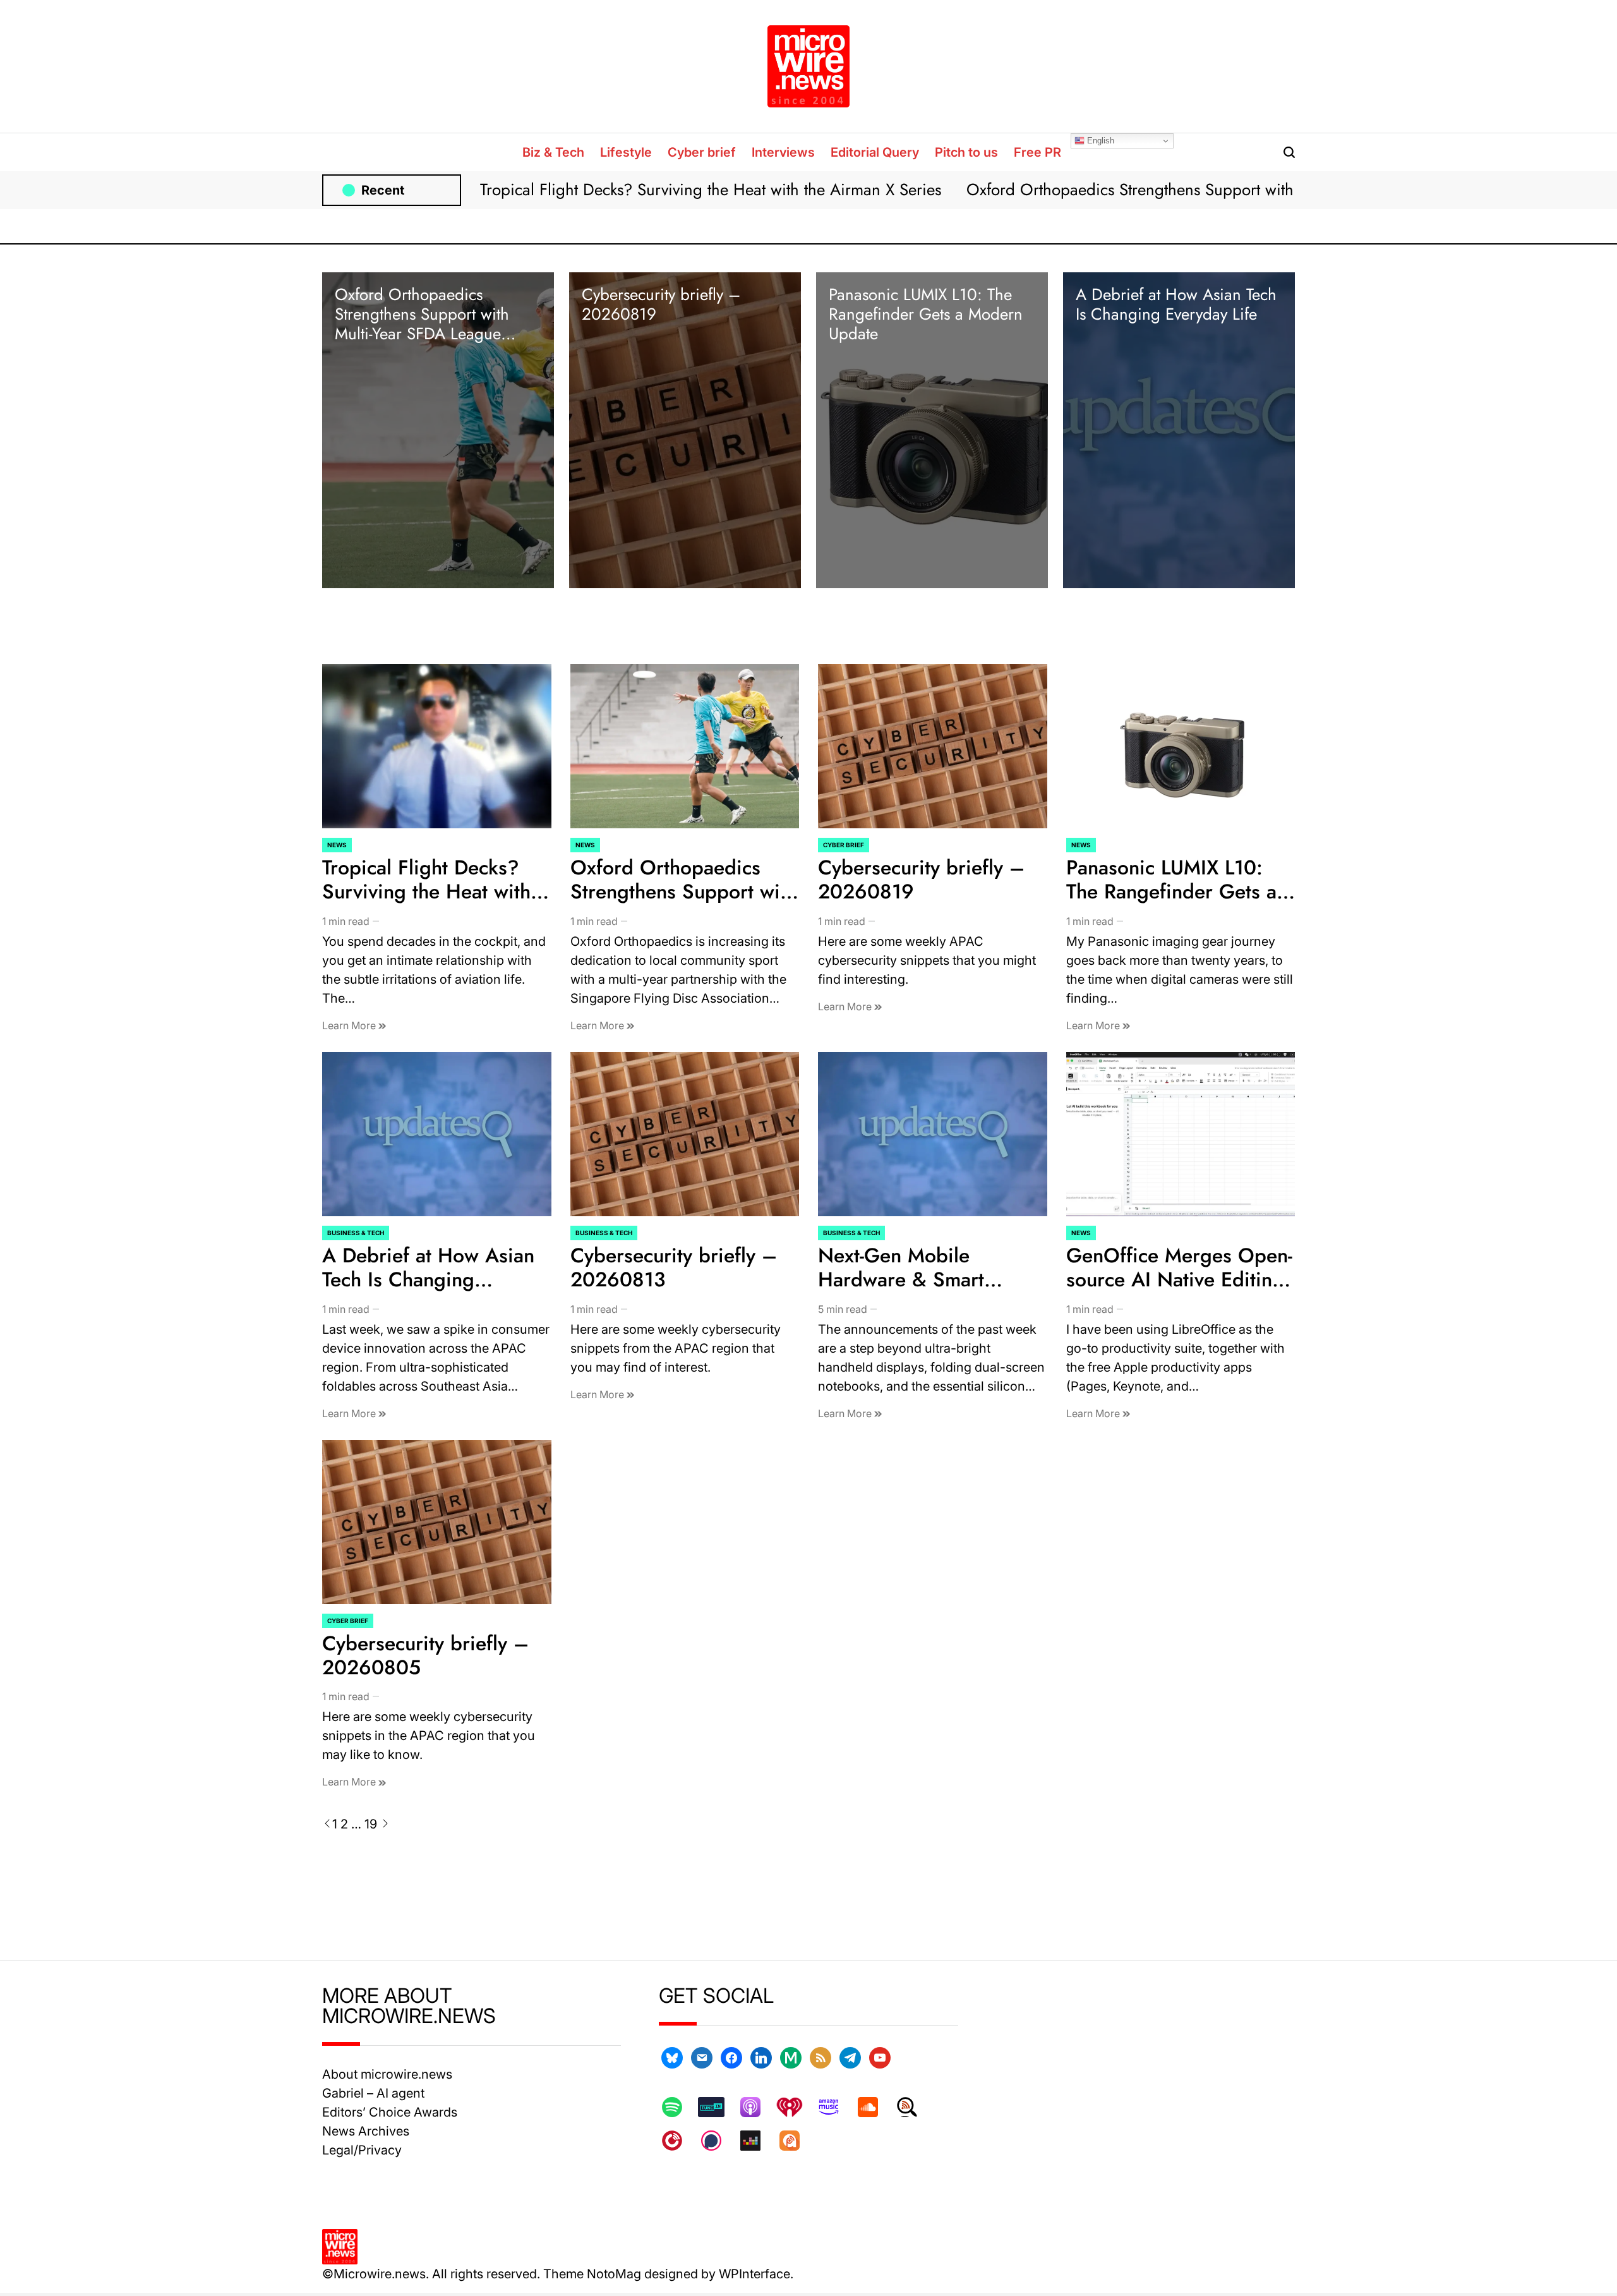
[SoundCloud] (874, 2107)
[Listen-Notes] (913, 2107)
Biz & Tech (553, 152)
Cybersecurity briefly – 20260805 (425, 1655)
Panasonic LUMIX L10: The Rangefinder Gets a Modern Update (926, 314)
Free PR (1037, 152)
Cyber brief (702, 152)
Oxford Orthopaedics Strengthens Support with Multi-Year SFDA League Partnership (1257, 190)
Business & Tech (356, 1233)
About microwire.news (387, 2074)
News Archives (366, 2131)
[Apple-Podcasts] (757, 2107)
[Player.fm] (678, 2141)
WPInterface (754, 2274)
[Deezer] (757, 2141)
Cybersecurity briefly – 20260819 (661, 304)
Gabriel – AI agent (373, 2093)
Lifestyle (626, 152)
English (1099, 141)
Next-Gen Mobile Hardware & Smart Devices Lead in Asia (911, 1280)
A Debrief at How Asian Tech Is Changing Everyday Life (1176, 304)
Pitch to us (966, 152)
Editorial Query (875, 152)
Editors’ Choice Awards (390, 2112)
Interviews (783, 152)
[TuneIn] (718, 2107)
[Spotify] (678, 2107)
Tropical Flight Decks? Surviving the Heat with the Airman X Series (711, 190)
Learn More (350, 1025)
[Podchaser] (718, 2141)
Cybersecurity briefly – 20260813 (674, 1267)
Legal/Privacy (362, 2150)
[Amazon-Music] (835, 2107)
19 (371, 1824)
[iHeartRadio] (796, 2107)
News (337, 845)
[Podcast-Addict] (796, 2141)
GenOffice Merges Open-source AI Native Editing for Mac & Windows (1179, 1280)
